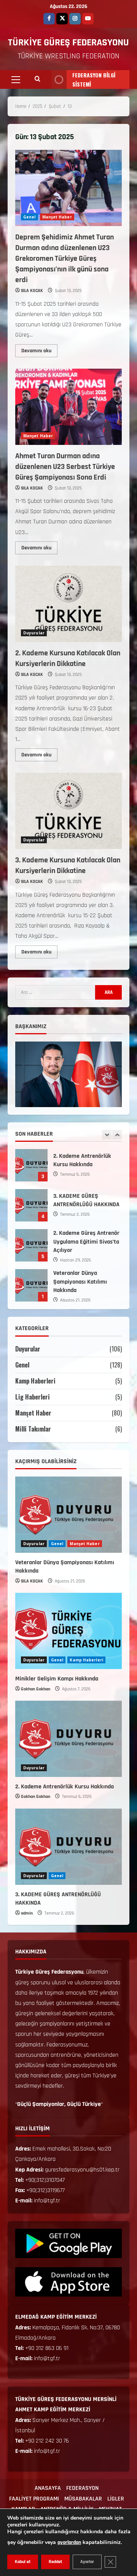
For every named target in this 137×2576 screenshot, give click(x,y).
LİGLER (116, 2499)
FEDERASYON (82, 2488)
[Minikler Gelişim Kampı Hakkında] (68, 1631)
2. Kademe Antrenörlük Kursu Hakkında (65, 1787)
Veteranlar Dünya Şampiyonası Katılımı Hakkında (31, 1245)
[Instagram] (75, 19)
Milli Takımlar (33, 1429)
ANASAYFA (48, 2488)
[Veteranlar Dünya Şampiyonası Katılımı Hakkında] (68, 1515)
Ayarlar (87, 2562)
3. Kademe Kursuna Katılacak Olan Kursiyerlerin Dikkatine (68, 811)
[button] (16, 80)
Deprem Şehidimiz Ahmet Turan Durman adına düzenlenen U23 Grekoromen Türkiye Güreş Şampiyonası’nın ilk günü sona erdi (68, 188)
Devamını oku (39, 349)
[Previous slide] (107, 1135)
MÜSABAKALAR (83, 2499)
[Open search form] (37, 80)
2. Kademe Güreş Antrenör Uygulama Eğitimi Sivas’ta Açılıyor (31, 1205)
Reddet (55, 2562)
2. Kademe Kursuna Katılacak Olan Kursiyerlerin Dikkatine (68, 604)
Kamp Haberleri (35, 1381)
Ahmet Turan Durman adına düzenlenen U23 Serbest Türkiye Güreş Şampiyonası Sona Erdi (68, 407)
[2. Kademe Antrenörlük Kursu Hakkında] (68, 1739)
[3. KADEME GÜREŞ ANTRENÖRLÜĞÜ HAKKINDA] (68, 1847)
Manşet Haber (57, 217)
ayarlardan (69, 2542)
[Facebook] (49, 19)
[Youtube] (88, 19)
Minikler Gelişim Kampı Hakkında (31, 1285)
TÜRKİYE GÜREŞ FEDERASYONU (68, 43)
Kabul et (23, 2562)
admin (27, 1913)
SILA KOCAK (32, 291)
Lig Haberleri (33, 1397)
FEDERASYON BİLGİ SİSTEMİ (94, 79)
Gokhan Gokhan (36, 1689)
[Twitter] (62, 19)
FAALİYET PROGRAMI (34, 2499)
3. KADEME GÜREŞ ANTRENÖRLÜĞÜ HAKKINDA (31, 1165)
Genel (29, 217)
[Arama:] (55, 992)
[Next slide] (117, 1135)
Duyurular (34, 633)
